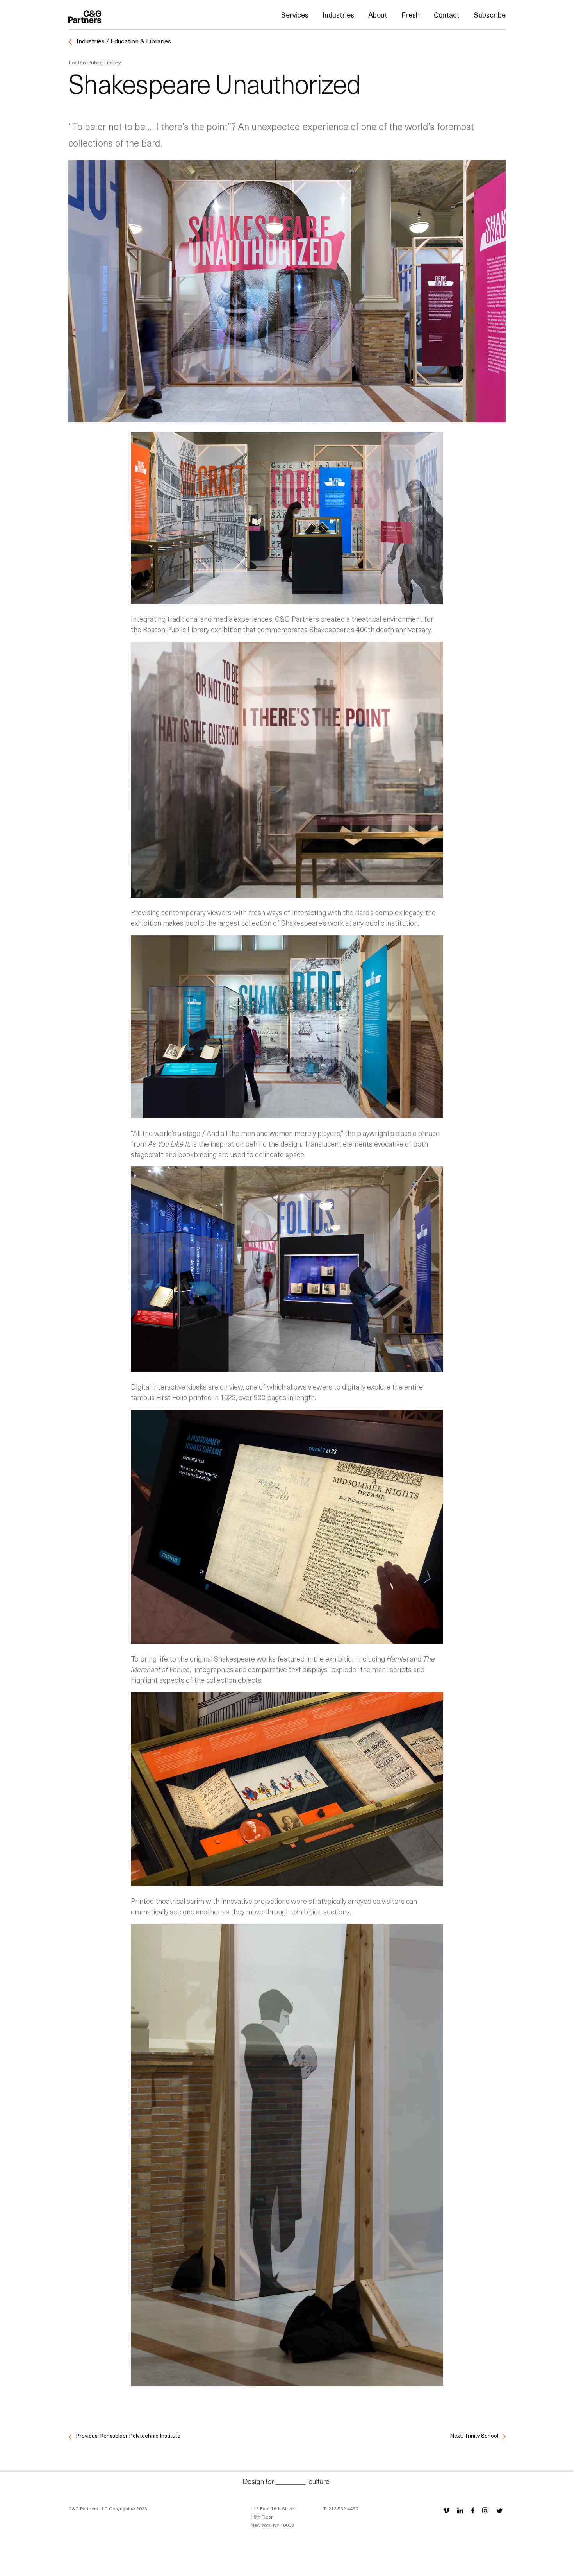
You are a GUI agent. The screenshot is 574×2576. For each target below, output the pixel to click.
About (378, 15)
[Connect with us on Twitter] (499, 2510)
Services (295, 15)
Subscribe (490, 15)
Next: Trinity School (475, 2436)
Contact (447, 15)
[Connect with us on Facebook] (473, 2510)
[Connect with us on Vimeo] (446, 2510)
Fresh (411, 15)
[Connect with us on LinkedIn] (460, 2510)
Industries (338, 15)
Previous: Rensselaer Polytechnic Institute (127, 2436)
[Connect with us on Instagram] (485, 2510)
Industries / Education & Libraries (123, 41)
